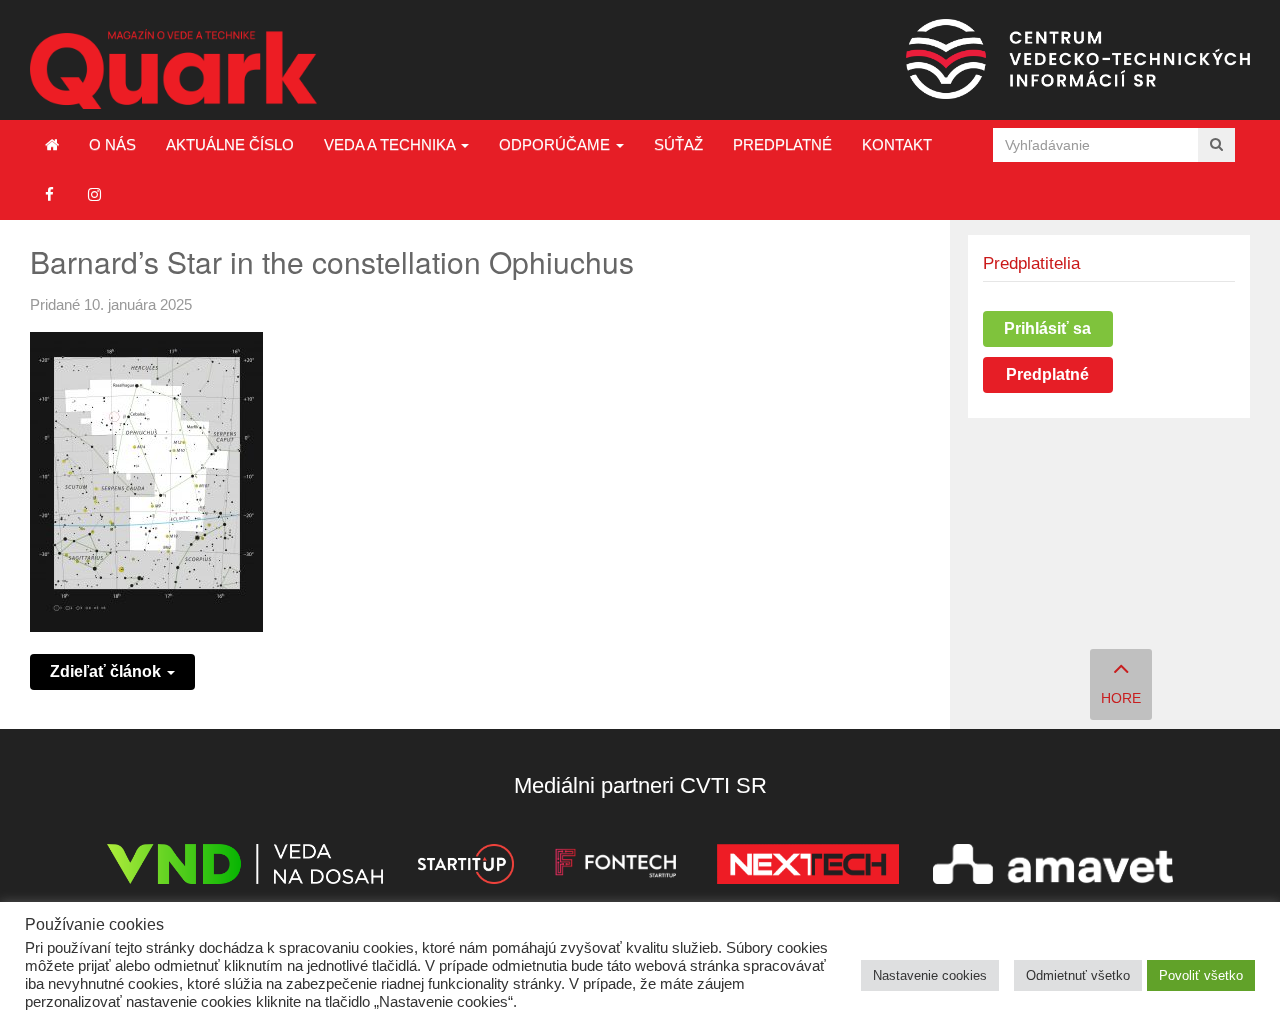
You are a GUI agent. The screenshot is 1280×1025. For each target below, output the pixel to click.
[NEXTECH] (808, 867)
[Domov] (52, 145)
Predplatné (782, 144)
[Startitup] (465, 867)
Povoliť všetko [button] (1201, 975)
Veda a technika (391, 144)
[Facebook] (49, 194)
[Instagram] (94, 194)
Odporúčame (556, 144)
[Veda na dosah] (245, 867)
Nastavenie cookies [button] (930, 975)
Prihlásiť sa (1047, 328)
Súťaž (678, 144)
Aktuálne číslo (230, 144)
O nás (112, 144)
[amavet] (1053, 867)
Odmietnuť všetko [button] (1078, 975)
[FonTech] (615, 867)
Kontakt (897, 144)
